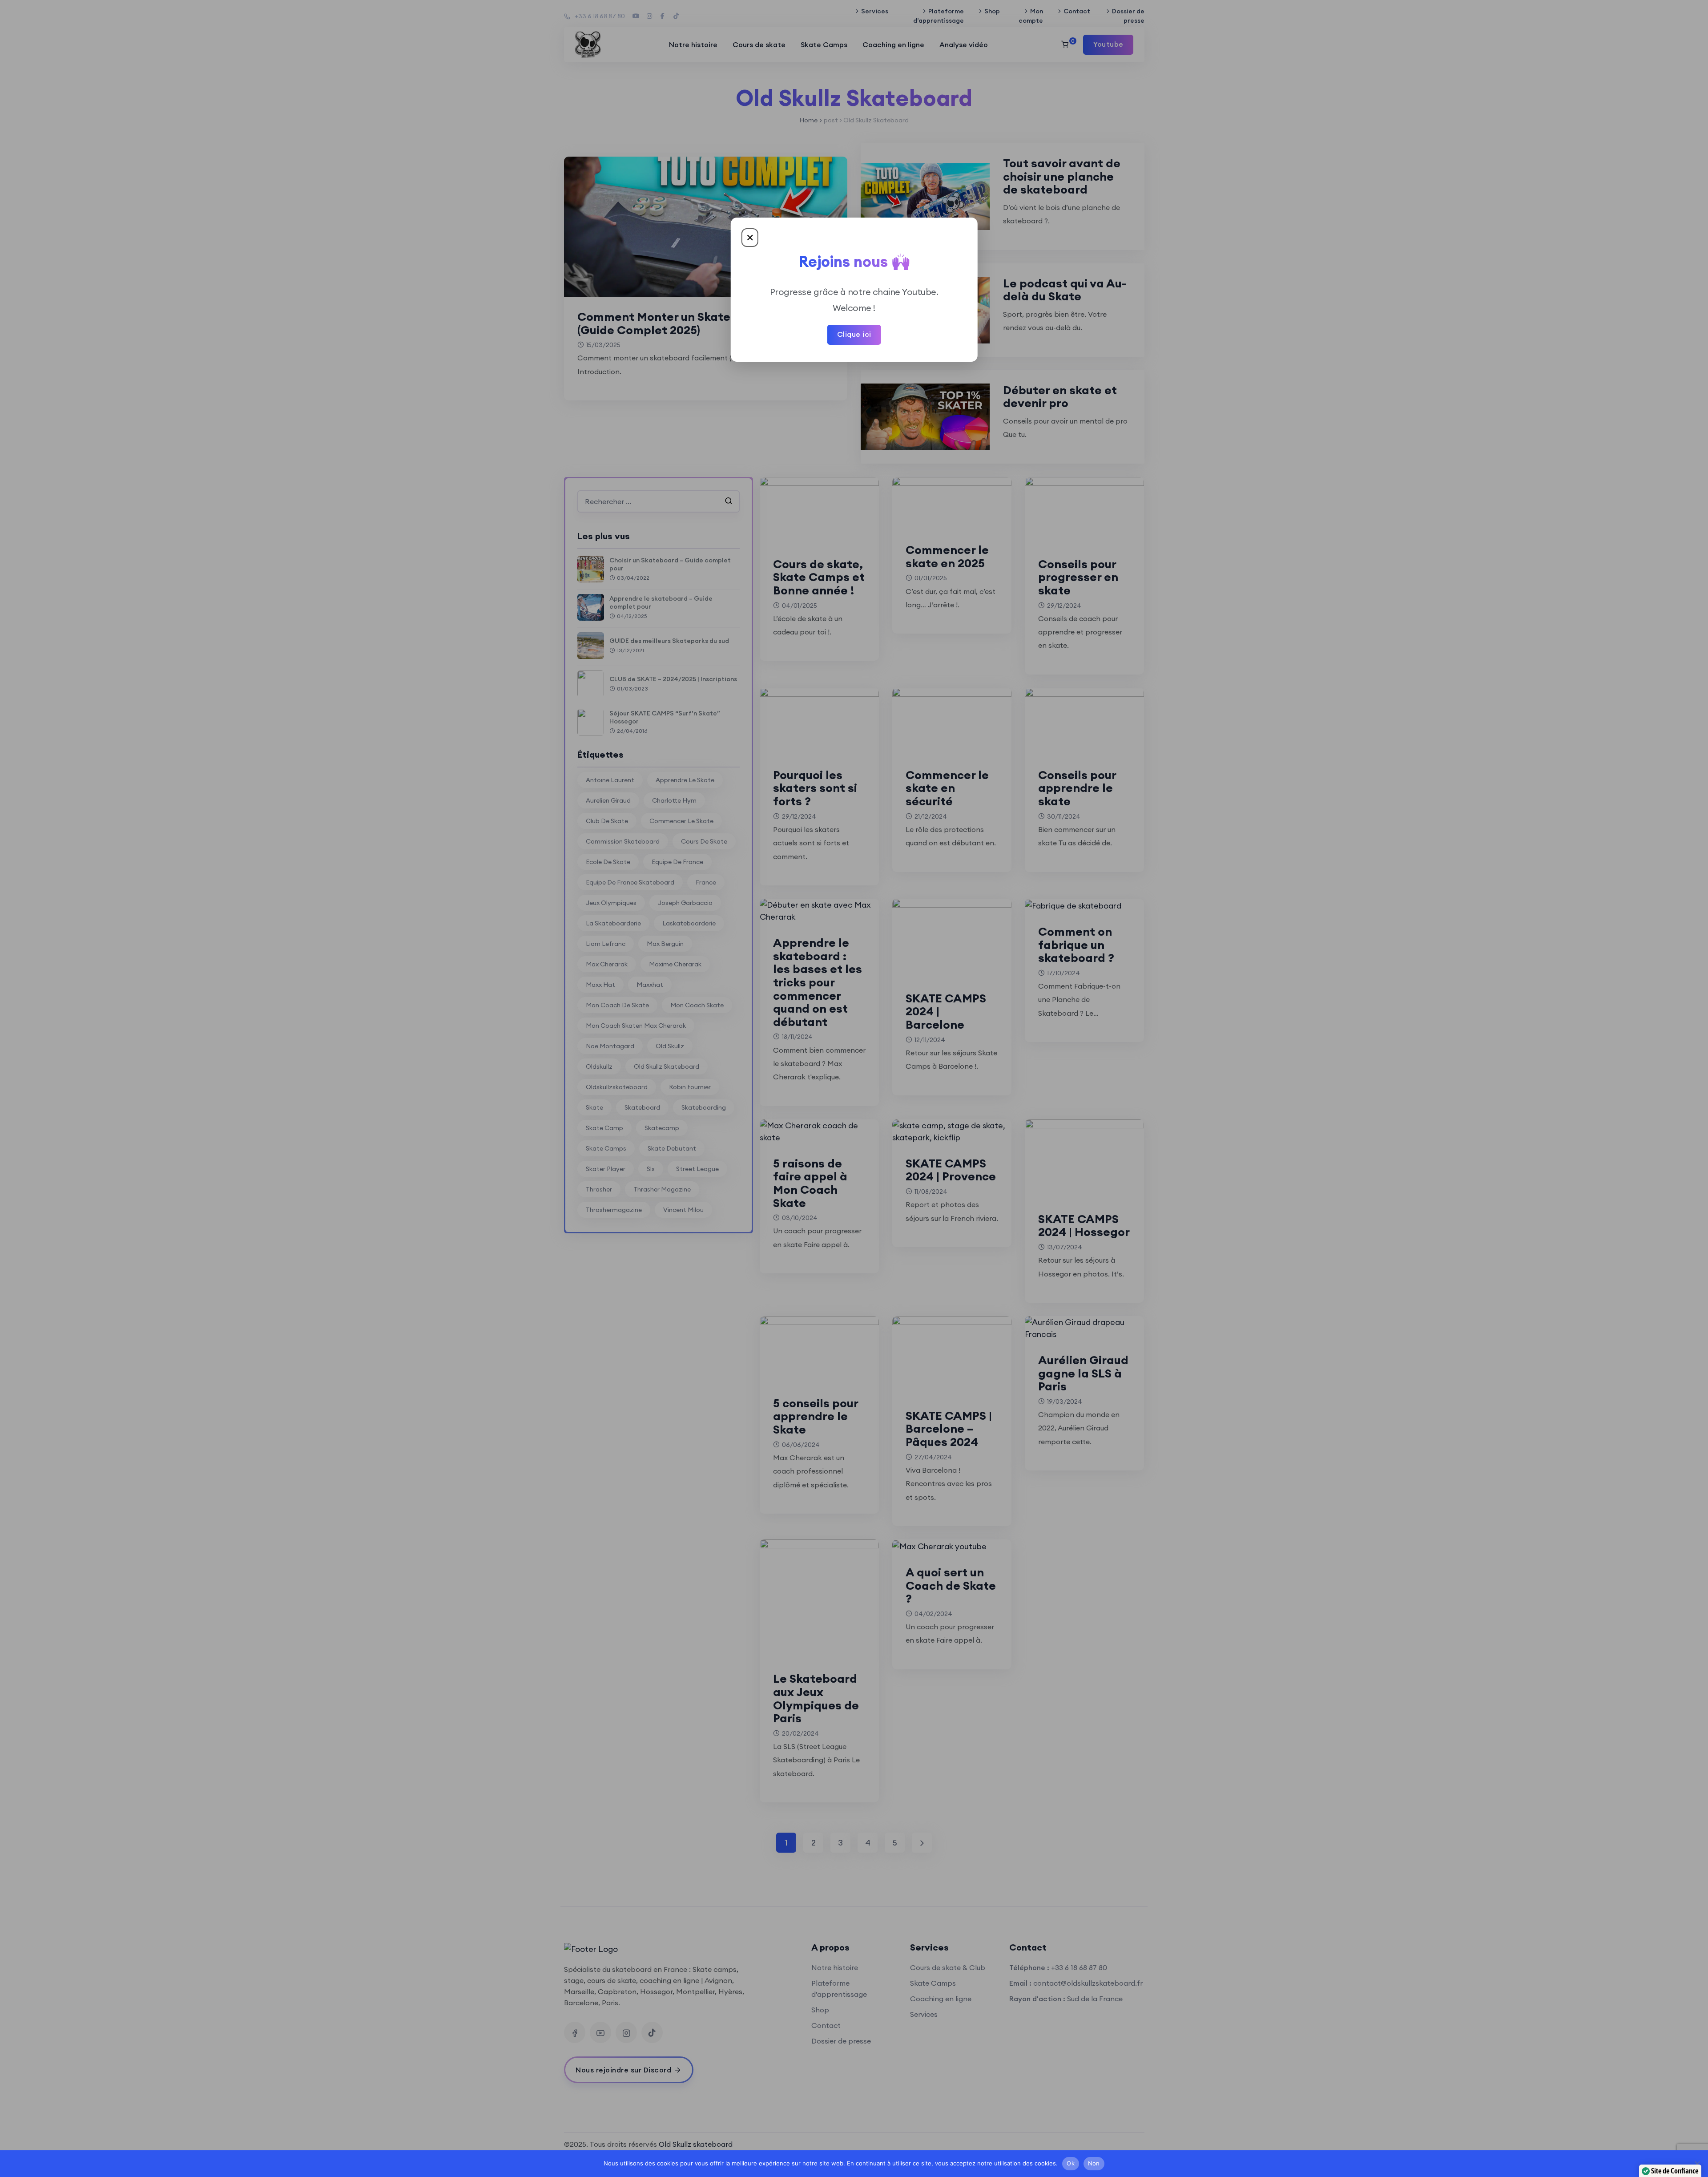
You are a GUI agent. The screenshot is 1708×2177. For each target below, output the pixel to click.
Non (1094, 2163)
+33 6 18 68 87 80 (600, 16)
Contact (1077, 11)
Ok (1071, 2163)
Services (875, 11)
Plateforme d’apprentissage (939, 16)
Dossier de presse (1128, 16)
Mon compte (1031, 16)
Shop (992, 11)
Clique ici (854, 334)
